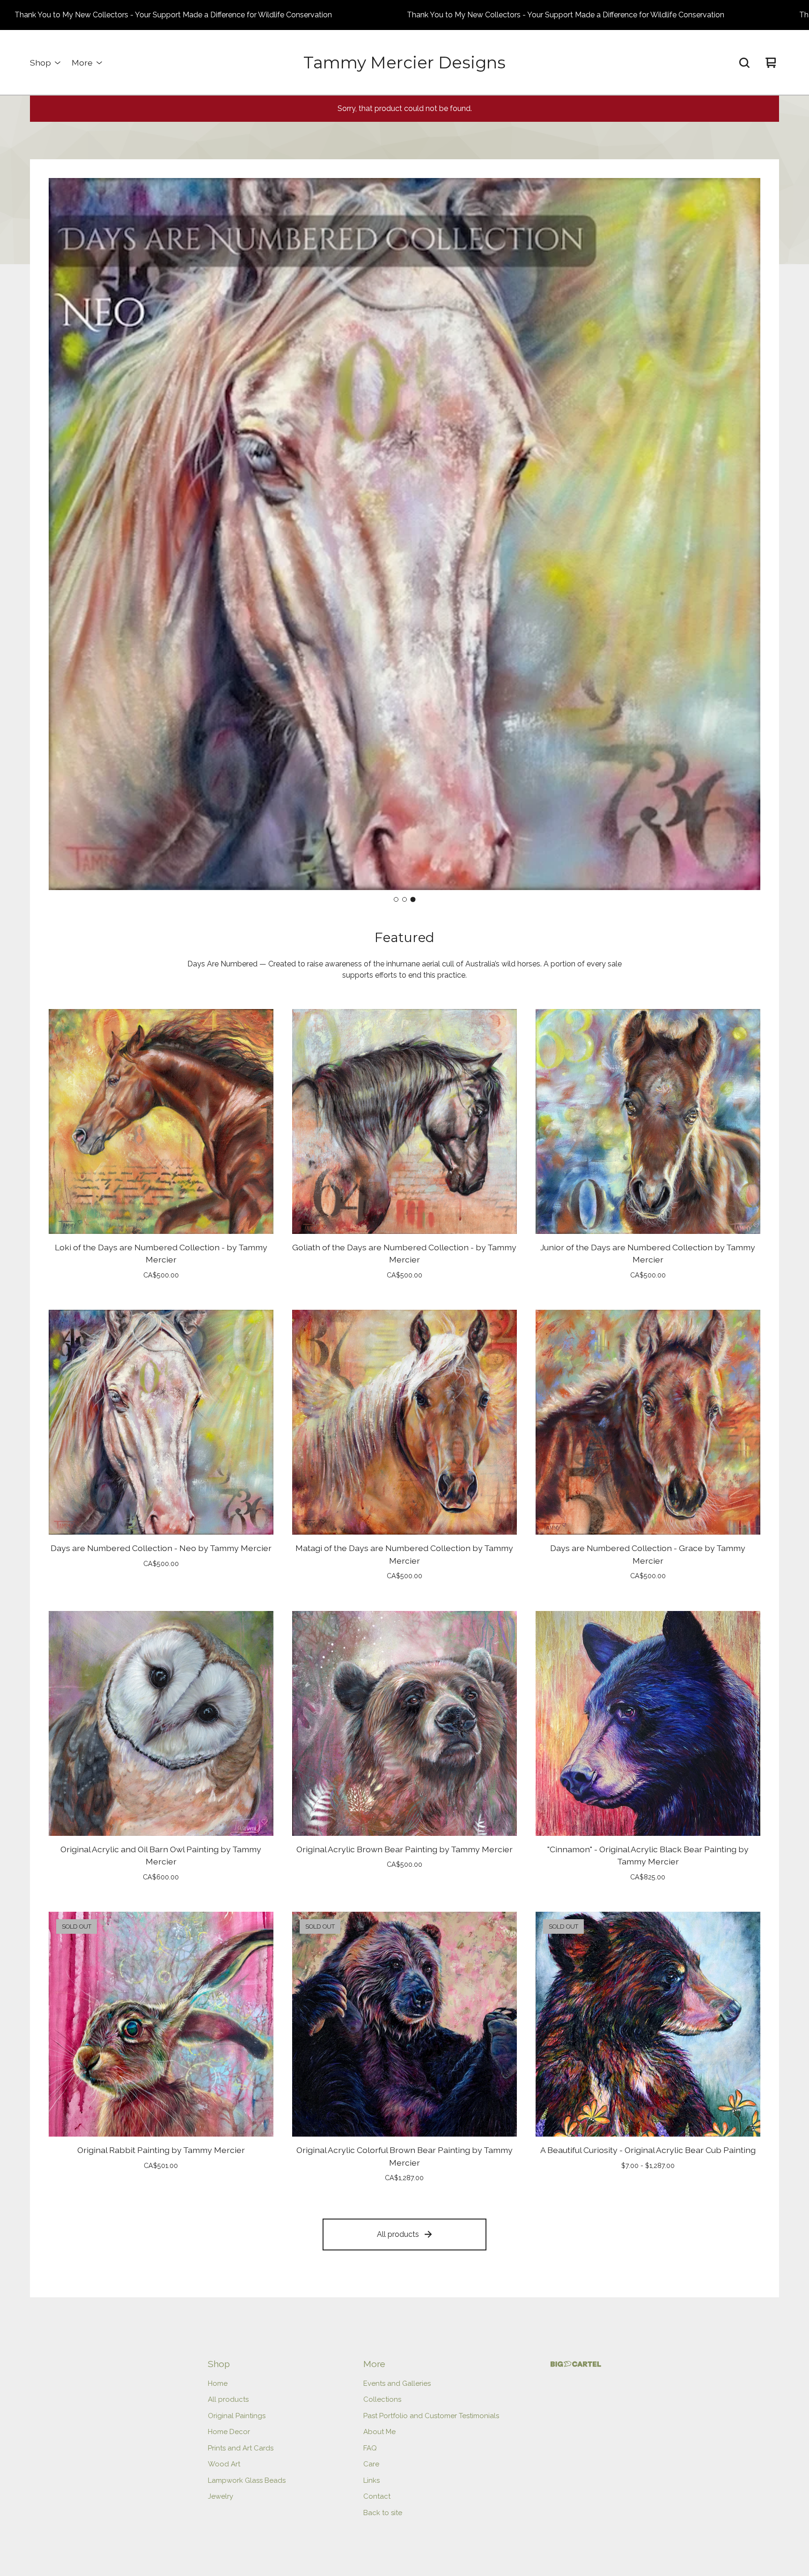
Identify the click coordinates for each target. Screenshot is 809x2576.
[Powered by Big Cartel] (576, 2364)
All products (398, 2234)
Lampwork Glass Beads (247, 2480)
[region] (404, 15)
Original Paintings (237, 2416)
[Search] (744, 63)
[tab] (396, 899)
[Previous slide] (64, 535)
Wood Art (224, 2464)
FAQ (370, 2448)
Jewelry (221, 2496)
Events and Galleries (397, 2383)
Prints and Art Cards (241, 2448)
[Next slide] (745, 535)
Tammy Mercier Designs (404, 63)
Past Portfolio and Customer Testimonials (431, 2416)
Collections (382, 2399)
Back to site (383, 2513)
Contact (377, 2496)
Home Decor (229, 2432)
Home (218, 2383)
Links (371, 2480)
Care (371, 2464)
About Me (379, 2432)
